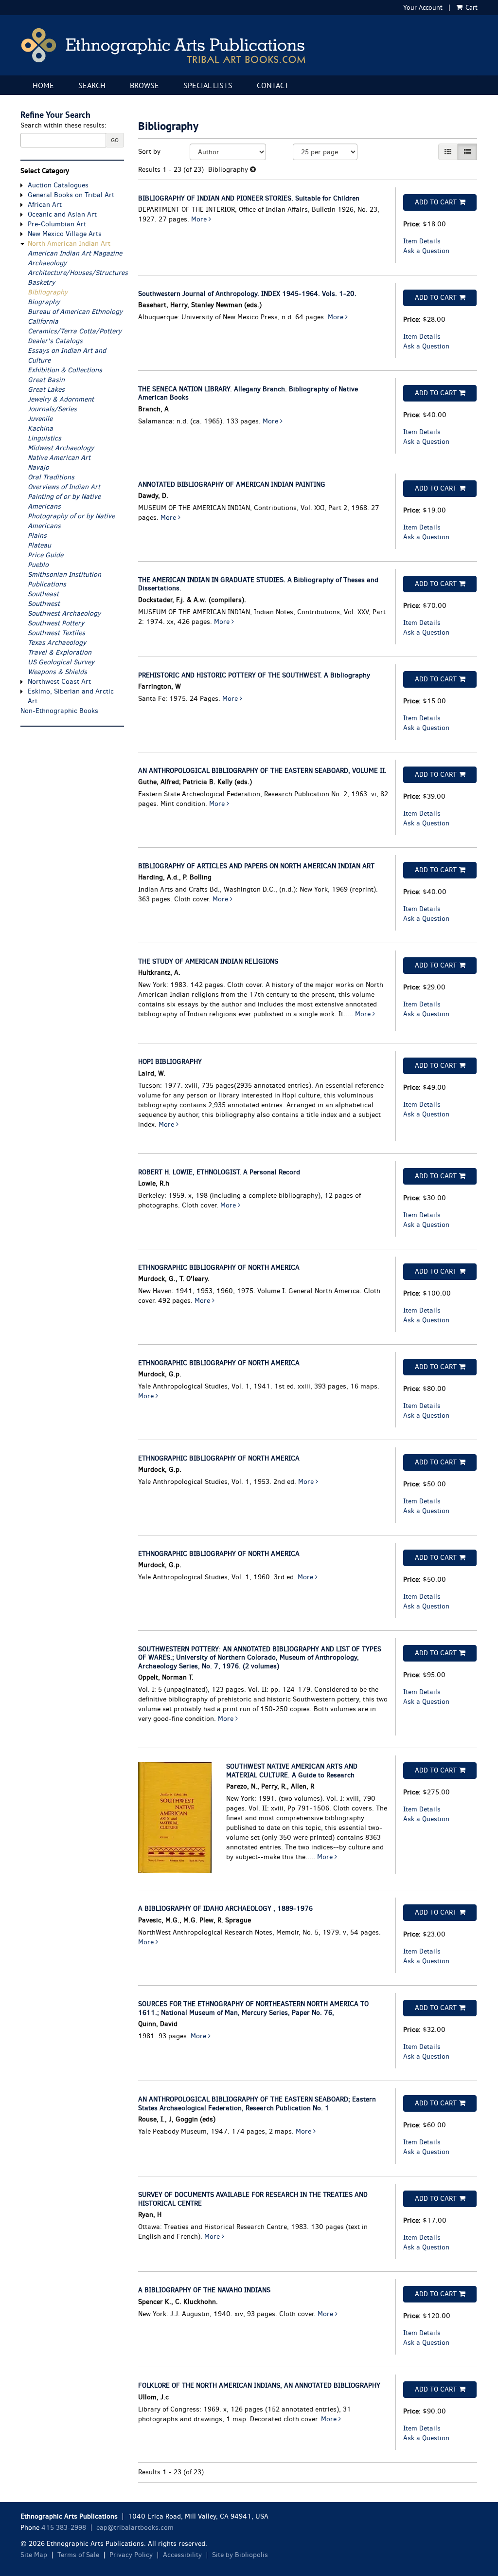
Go (115, 140)
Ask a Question (426, 251)
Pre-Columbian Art (57, 224)
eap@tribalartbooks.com (135, 2528)
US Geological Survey (61, 662)
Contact (273, 85)
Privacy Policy (131, 2555)
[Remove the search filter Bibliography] (253, 170)
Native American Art (59, 458)
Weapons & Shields (57, 672)
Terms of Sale (78, 2555)
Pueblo (38, 565)
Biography (44, 302)
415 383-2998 (64, 2528)
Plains (37, 536)
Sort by (149, 152)
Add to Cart (436, 202)
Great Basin (46, 380)
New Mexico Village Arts (65, 234)
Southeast (43, 594)
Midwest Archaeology (61, 448)
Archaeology (47, 263)
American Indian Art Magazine (75, 253)
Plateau (39, 545)
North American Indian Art (69, 244)
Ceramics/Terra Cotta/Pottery (75, 331)
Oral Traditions (51, 477)
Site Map (34, 2555)
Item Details (422, 241)
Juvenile (40, 419)
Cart (471, 7)
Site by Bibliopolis (240, 2555)
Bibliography (48, 292)
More (200, 219)
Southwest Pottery (56, 623)
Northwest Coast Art (59, 682)
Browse (144, 85)
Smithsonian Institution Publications (64, 579)
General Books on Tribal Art (71, 195)
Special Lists (208, 85)
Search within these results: (63, 125)
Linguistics (44, 438)
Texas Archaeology (57, 643)
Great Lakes (46, 390)
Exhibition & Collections (65, 370)
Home (43, 85)
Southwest (44, 604)
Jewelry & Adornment (61, 399)
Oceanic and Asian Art (62, 214)
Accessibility (182, 2555)
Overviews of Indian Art (64, 487)
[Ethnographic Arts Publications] (249, 45)
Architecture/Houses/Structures (78, 273)
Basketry (41, 283)
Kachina (40, 429)
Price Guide (45, 555)
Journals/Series (52, 409)
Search (92, 85)
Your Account (423, 7)
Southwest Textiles (56, 633)
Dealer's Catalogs (55, 341)
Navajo (38, 467)
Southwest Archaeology (64, 613)
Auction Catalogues (58, 185)
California (43, 321)
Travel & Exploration (60, 652)
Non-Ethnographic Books (59, 711)
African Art (45, 205)
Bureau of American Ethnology (75, 312)
